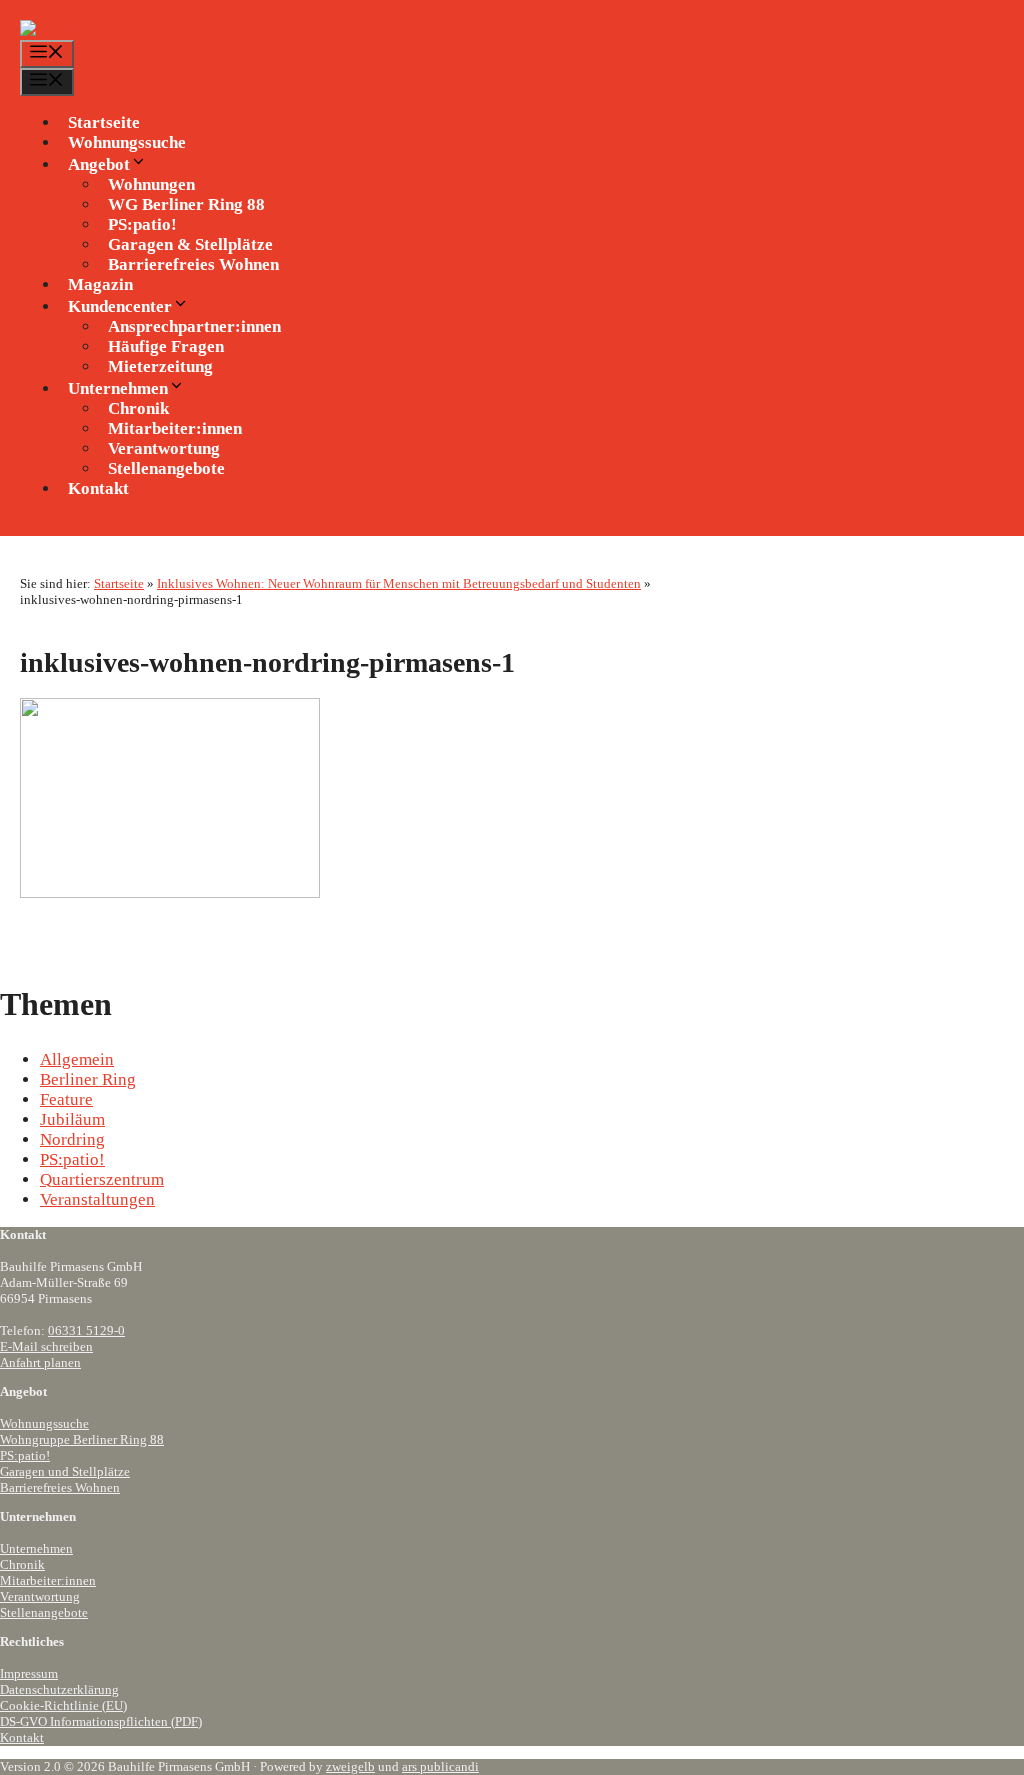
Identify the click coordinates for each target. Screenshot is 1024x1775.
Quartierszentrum (102, 1179)
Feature (66, 1099)
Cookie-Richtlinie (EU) (63, 1705)
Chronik (22, 1564)
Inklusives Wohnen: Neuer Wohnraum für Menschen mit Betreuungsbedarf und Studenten (399, 583)
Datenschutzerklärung (59, 1689)
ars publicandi (440, 1766)
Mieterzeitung (160, 366)
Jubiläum (72, 1119)
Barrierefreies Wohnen (193, 264)
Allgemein (77, 1059)
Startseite (104, 122)
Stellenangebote (166, 468)
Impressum (29, 1673)
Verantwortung (40, 1596)
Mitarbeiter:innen (48, 1580)
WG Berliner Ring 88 (186, 204)
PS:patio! (72, 1159)
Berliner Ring (88, 1079)
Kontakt (98, 488)
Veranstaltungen (97, 1199)
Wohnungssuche (127, 142)
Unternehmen (36, 1548)
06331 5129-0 (86, 1330)
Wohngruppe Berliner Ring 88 (82, 1439)
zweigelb (350, 1766)
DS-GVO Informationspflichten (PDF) (101, 1721)
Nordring (72, 1139)
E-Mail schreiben (46, 1346)
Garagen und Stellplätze (65, 1471)
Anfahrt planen (40, 1362)
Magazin (100, 284)
